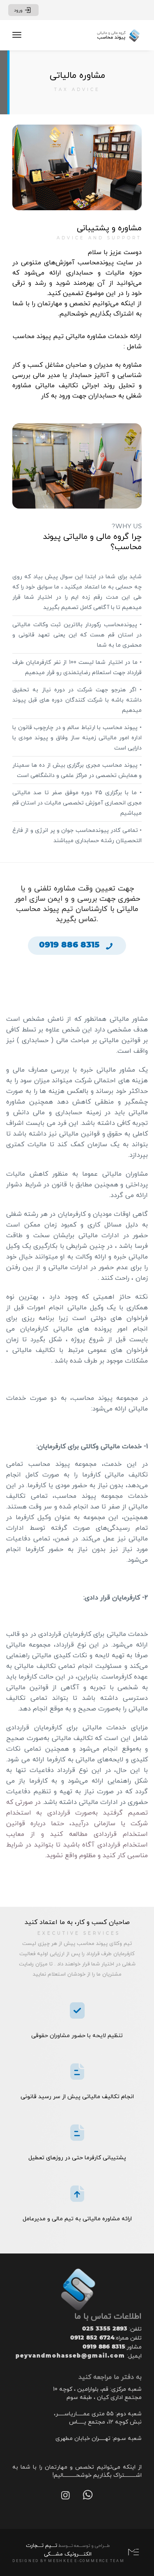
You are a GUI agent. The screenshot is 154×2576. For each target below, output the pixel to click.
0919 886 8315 (104, 2347)
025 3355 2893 (105, 2328)
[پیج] (66, 2496)
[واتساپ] (88, 2496)
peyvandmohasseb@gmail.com (70, 2356)
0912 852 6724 (92, 2337)
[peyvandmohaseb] (118, 35)
